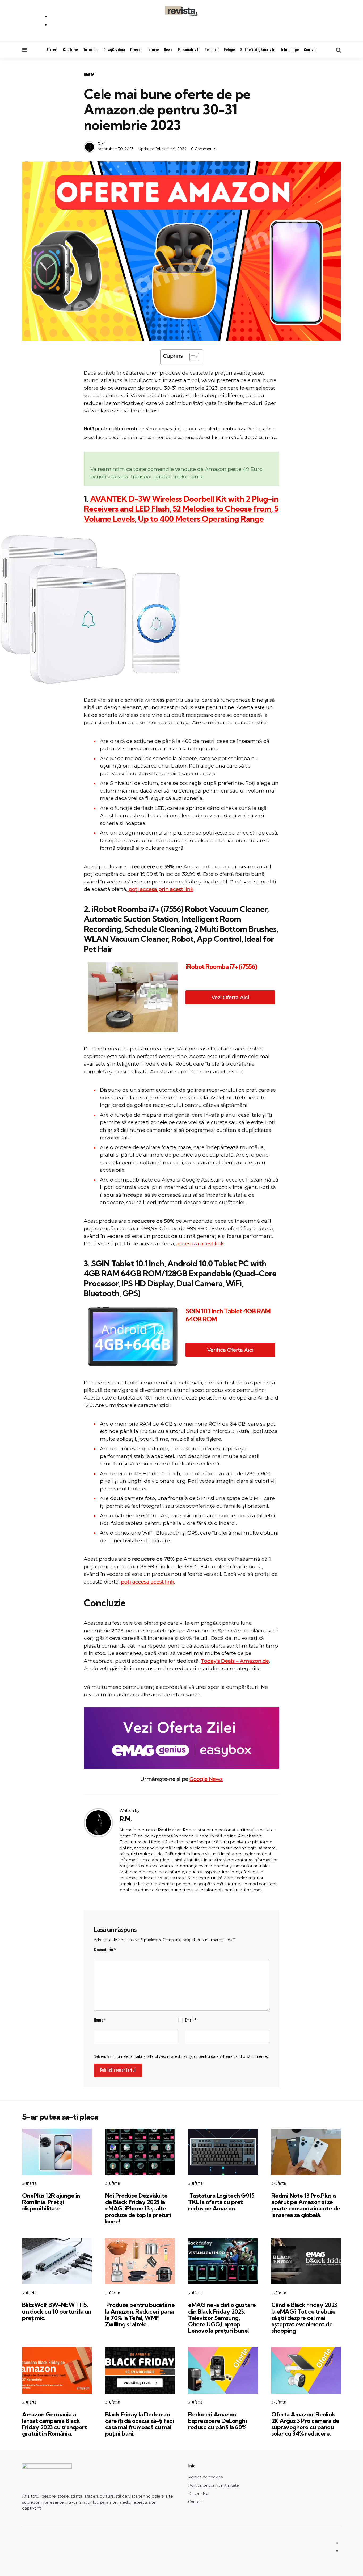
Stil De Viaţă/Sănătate (258, 50)
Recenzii (212, 50)
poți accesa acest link (147, 1582)
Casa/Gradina (114, 50)
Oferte (89, 75)
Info (192, 2466)
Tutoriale (91, 50)
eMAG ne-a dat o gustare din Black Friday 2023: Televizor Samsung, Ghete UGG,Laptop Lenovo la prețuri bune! (222, 2318)
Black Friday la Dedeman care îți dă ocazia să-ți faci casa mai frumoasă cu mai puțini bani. (140, 2424)
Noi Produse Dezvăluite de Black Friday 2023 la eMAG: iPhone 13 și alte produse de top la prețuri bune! (138, 2208)
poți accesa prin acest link (160, 889)
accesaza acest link (200, 1244)
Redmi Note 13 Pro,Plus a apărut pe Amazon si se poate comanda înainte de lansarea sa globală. (306, 2205)
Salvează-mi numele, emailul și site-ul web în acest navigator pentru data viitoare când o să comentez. (182, 2056)
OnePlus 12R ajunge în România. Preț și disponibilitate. (51, 2202)
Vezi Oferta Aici (230, 997)
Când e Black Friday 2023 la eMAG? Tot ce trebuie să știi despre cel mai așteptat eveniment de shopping (304, 2318)
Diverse (136, 50)
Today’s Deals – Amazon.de (235, 1661)
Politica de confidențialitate (214, 2485)
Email (191, 2020)
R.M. (102, 144)
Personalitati (189, 50)
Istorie (153, 50)
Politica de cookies (205, 2477)
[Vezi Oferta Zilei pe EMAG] (181, 1738)
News (168, 50)
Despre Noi (199, 2494)
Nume (100, 2020)
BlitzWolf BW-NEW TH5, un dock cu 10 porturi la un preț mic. (57, 2311)
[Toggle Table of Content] (191, 357)
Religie (229, 50)
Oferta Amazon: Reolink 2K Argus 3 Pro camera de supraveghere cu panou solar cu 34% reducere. (305, 2424)
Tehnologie (290, 50)
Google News (206, 1779)
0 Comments (204, 149)
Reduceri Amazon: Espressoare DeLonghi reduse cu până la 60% (218, 2421)
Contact (311, 50)
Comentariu (105, 1950)
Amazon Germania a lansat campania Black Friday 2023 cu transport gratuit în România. (54, 2424)
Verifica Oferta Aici (230, 1350)
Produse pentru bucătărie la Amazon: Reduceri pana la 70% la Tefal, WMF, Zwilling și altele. (140, 2315)
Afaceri (52, 50)
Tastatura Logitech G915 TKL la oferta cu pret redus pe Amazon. (221, 2202)
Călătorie (70, 50)
